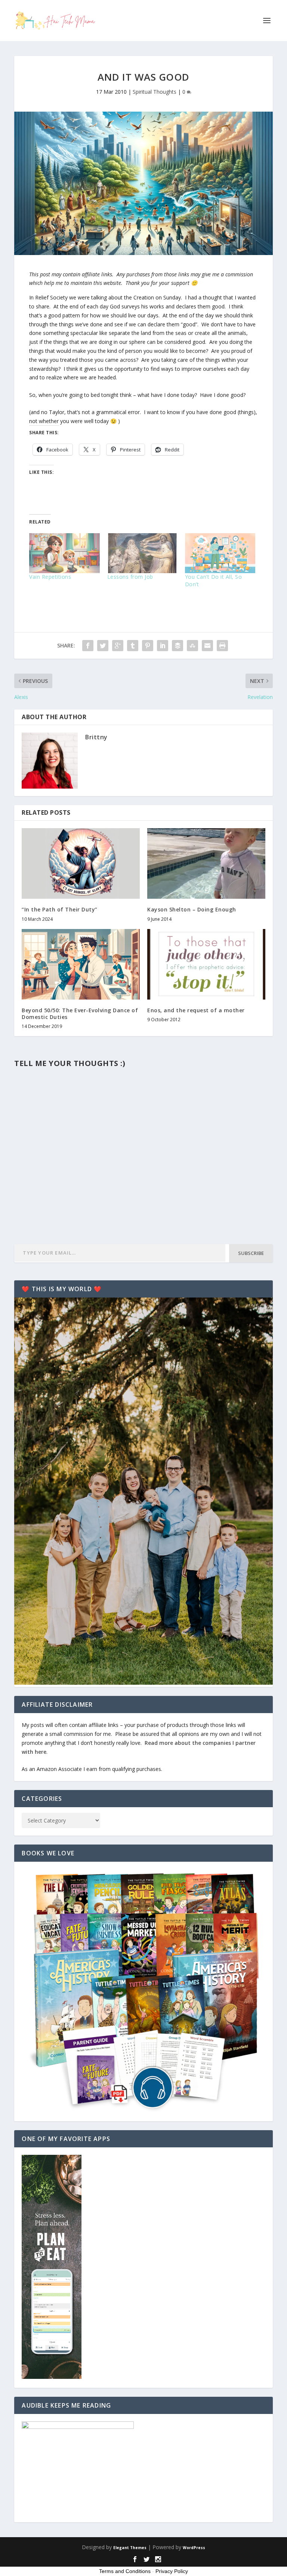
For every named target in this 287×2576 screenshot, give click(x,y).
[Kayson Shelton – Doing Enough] (206, 863)
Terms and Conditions (125, 2571)
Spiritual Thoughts (155, 92)
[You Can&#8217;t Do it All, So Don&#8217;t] (220, 553)
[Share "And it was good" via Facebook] (88, 646)
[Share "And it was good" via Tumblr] (133, 646)
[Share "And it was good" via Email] (207, 646)
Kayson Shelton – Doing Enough (192, 909)
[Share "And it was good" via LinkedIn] (163, 646)
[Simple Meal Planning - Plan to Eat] (52, 2377)
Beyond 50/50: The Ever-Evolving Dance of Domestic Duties (80, 1014)
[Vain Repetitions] (64, 553)
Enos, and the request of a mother (196, 1010)
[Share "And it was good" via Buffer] (178, 646)
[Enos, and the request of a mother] (206, 964)
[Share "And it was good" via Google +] (118, 646)
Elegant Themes (130, 2548)
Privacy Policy (172, 2571)
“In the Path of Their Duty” (60, 909)
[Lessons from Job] (142, 553)
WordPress (194, 2548)
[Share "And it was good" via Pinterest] (148, 646)
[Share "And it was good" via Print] (222, 646)
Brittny (96, 737)
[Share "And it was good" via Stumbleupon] (192, 646)
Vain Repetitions (50, 577)
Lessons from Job (130, 577)
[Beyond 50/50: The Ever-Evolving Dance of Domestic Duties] (81, 964)
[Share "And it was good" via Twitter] (103, 646)
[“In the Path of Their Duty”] (81, 863)
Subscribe (251, 1253)
